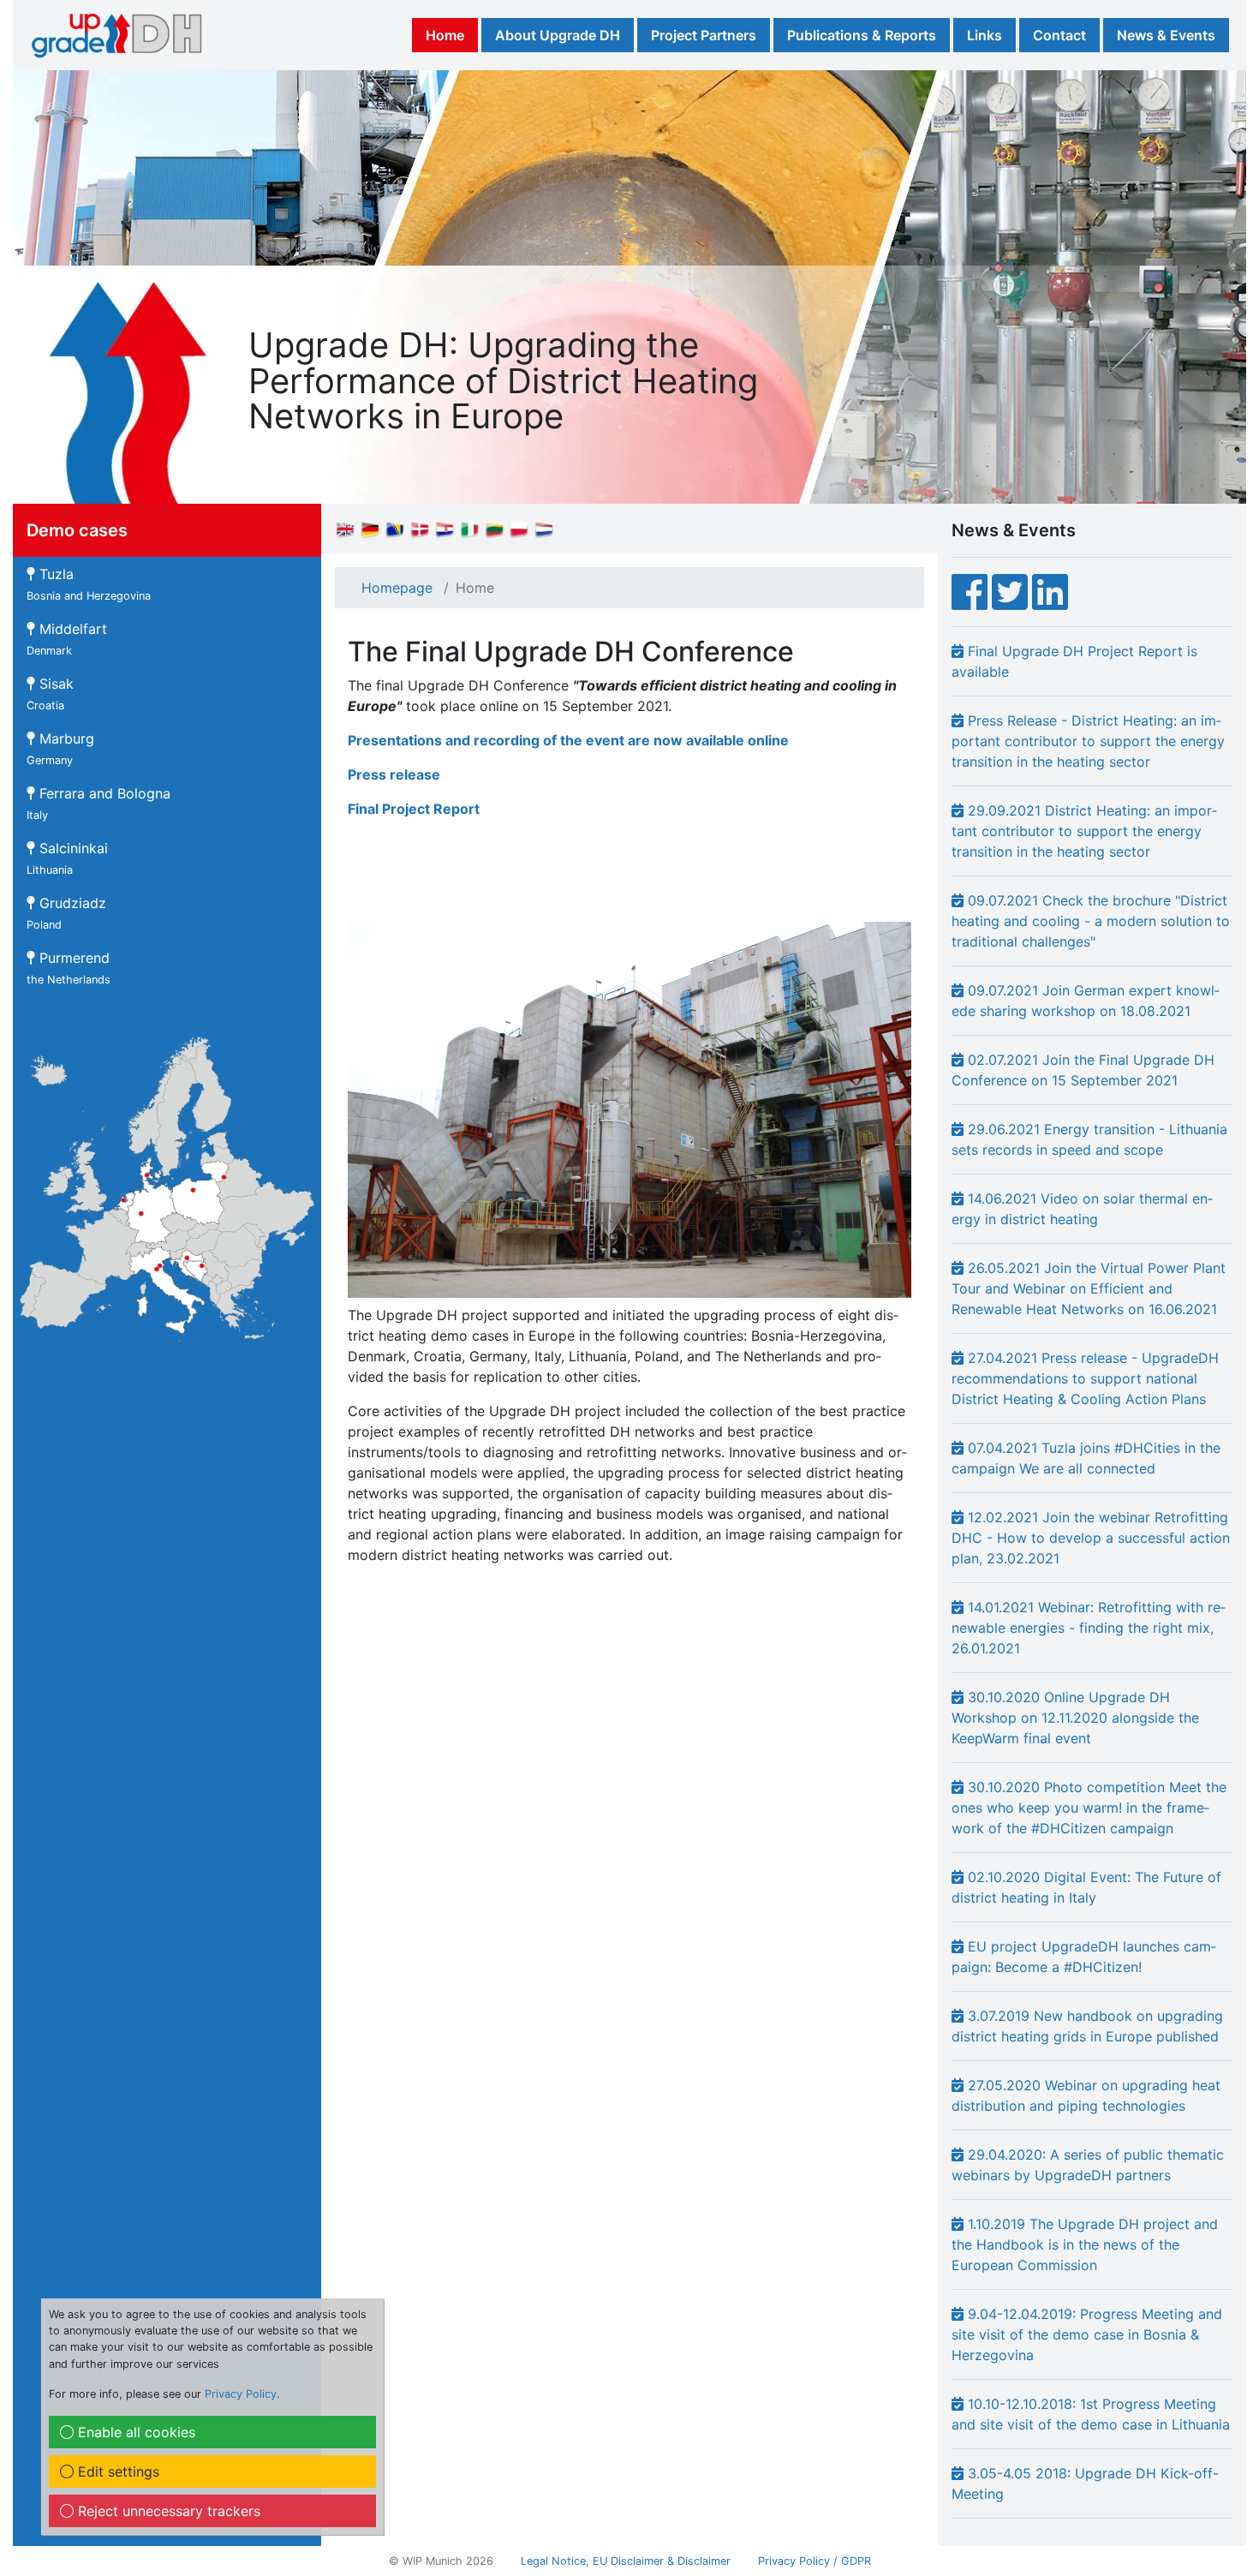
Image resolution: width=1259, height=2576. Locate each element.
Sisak (50, 693)
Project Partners (704, 35)
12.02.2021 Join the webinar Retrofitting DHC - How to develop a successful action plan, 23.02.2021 (1091, 1538)
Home (445, 35)
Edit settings (116, 2471)
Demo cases (77, 530)
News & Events (1166, 35)
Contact (1059, 35)
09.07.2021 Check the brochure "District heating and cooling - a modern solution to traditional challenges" (1091, 921)
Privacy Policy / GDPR (814, 2561)
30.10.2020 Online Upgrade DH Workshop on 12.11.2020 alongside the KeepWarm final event (1075, 1718)
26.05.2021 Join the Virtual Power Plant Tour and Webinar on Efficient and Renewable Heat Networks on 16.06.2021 (1089, 1288)
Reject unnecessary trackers (167, 2511)
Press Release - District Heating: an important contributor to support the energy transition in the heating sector (1088, 741)
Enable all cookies (134, 2432)
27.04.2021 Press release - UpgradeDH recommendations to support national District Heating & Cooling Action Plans (1085, 1378)
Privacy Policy (241, 2394)
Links (985, 35)
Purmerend (69, 968)
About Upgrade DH (558, 35)
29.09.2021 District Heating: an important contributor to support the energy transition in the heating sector (1084, 831)
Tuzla (89, 584)
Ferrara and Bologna (98, 803)
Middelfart (67, 639)
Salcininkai (67, 858)
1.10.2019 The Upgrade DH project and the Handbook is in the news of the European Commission (1085, 2244)
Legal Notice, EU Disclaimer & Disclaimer (626, 2561)
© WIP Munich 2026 (441, 2561)
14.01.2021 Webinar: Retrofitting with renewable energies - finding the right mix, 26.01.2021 (1089, 1628)
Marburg (60, 748)
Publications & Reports (862, 35)
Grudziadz (66, 913)
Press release (394, 774)
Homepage (397, 588)
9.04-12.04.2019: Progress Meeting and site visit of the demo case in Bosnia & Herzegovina (1087, 2334)
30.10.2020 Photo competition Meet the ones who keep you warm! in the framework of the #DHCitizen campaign (1089, 1808)
